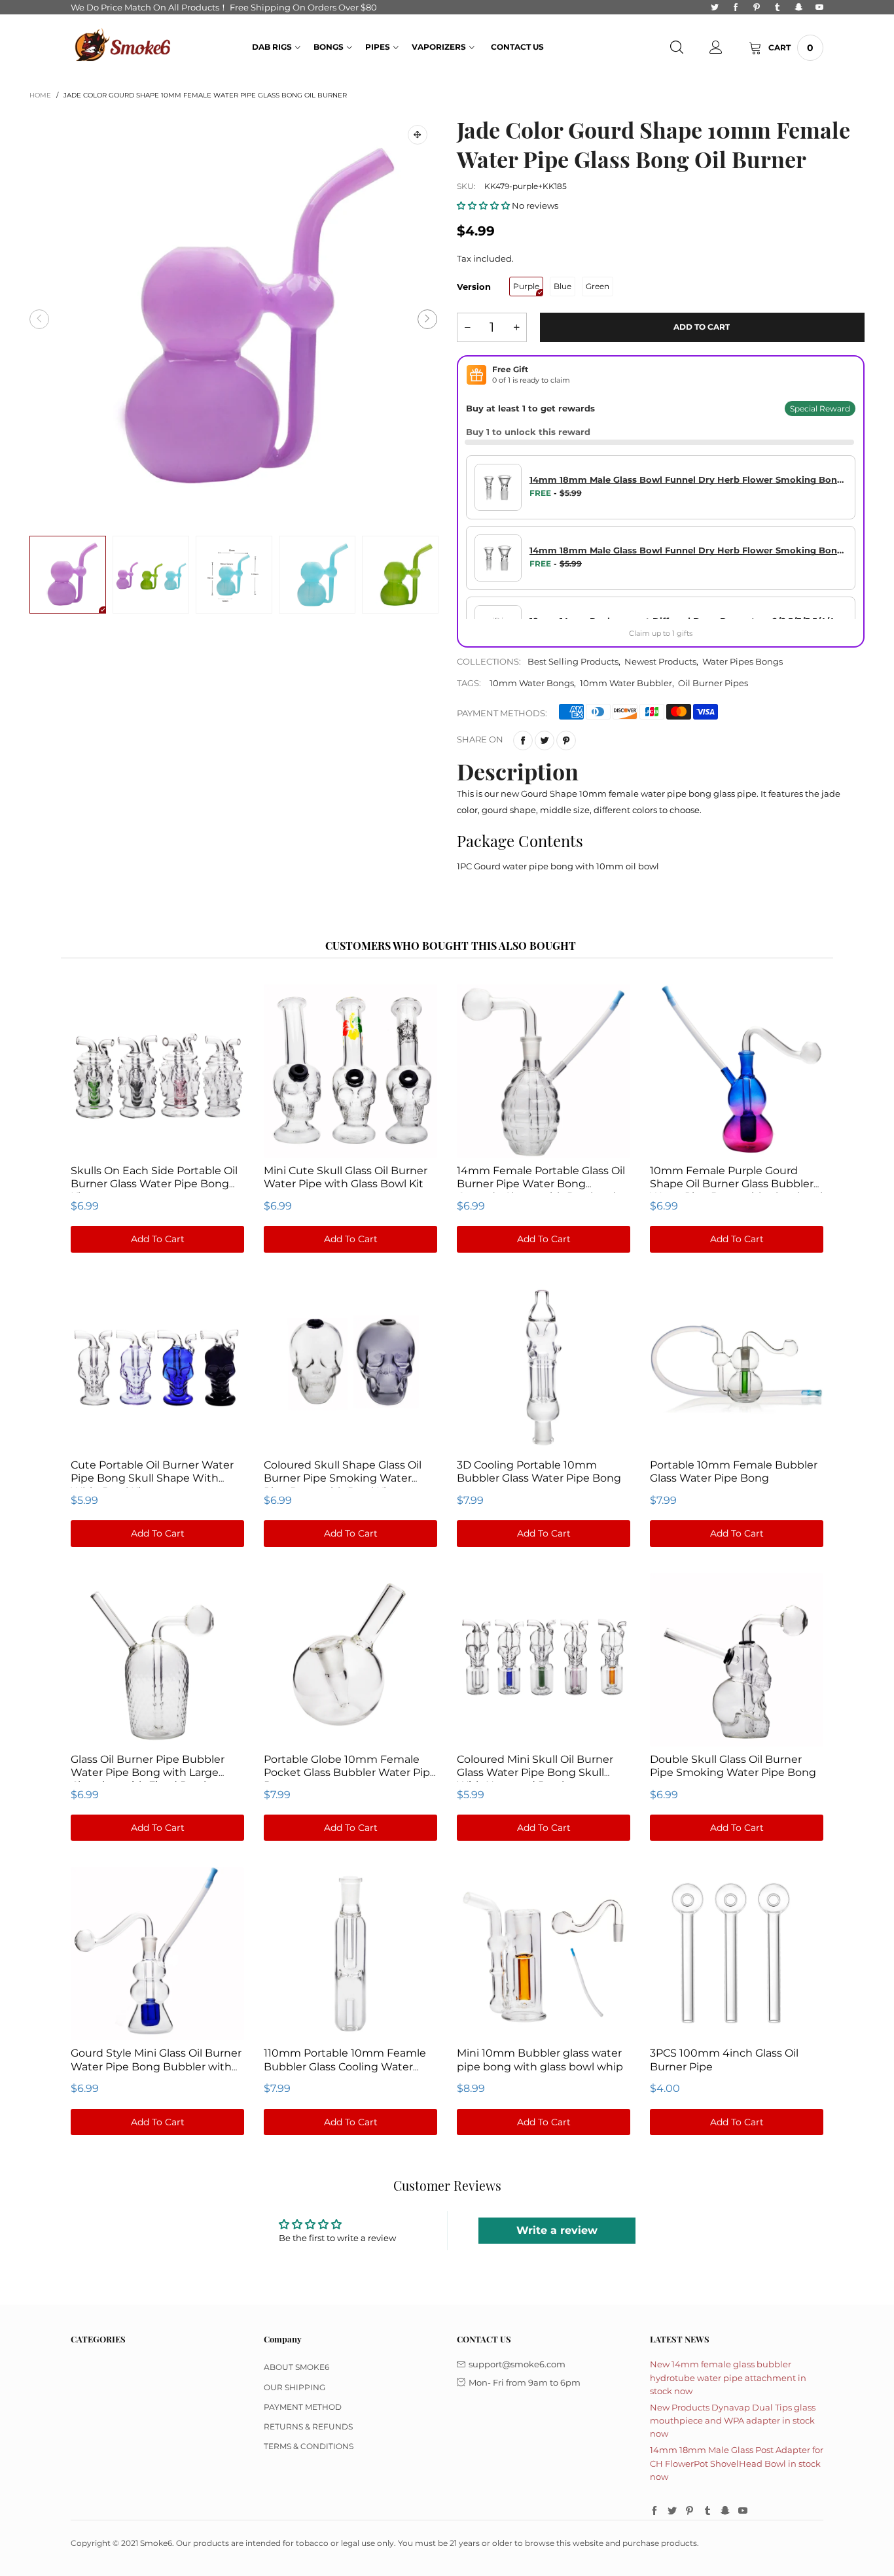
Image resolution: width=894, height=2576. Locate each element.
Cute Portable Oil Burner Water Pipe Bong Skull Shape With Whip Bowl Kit (152, 1478)
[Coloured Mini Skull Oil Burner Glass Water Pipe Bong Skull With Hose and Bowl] (544, 1659)
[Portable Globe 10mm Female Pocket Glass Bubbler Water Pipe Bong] (350, 1659)
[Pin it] (566, 740)
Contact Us (517, 47)
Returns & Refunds (308, 2427)
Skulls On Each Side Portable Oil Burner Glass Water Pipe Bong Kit (154, 1184)
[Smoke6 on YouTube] (743, 2511)
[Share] (523, 740)
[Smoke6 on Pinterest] (690, 2511)
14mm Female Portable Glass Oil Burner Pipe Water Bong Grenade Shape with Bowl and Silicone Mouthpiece (541, 1190)
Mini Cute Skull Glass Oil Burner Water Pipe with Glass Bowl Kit (346, 1177)
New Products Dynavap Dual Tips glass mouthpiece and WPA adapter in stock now (733, 2420)
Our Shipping (295, 2387)
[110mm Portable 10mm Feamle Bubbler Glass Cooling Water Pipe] (350, 1953)
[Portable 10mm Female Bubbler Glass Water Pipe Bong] (737, 1365)
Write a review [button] (557, 2230)
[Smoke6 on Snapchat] (725, 2511)
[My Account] (716, 48)
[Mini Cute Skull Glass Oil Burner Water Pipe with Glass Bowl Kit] (350, 1070)
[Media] (418, 135)
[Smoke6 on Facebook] (654, 2511)
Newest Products (660, 661)
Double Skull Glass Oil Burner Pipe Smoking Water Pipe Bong (733, 1766)
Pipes (378, 47)
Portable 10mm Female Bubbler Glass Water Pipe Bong (734, 1471)
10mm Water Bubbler (626, 683)
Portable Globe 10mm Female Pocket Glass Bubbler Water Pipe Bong (350, 1772)
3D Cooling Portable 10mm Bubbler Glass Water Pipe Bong (539, 1471)
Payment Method (303, 2407)
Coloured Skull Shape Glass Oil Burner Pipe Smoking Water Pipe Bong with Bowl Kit (343, 1478)
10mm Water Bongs (532, 683)
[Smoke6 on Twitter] (672, 2511)
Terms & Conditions (309, 2446)
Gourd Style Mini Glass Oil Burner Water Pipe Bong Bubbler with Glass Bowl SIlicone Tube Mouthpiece (156, 2073)
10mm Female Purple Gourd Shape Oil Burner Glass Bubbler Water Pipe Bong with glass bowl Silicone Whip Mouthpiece (736, 1190)
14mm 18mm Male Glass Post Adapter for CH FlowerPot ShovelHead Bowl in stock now (737, 2463)
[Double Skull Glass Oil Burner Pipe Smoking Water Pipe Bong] (737, 1659)
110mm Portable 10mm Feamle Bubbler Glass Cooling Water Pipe (345, 2066)
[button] (39, 319)
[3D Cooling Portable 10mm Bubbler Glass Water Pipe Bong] (544, 1365)
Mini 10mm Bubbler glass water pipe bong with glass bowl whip (540, 2060)
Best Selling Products (573, 661)
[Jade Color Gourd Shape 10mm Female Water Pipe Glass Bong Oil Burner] (233, 319)
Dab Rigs (272, 47)
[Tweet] (545, 740)
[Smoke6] (123, 46)
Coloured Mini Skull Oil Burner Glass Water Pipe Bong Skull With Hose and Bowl (535, 1772)
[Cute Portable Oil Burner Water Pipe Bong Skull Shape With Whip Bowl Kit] (157, 1365)
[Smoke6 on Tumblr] (707, 2511)
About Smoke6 (296, 2367)
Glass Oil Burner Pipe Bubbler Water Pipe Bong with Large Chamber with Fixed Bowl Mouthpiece (148, 1779)
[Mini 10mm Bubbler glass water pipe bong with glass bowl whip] (544, 1953)
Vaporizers (439, 47)
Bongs (329, 47)
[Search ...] (677, 48)
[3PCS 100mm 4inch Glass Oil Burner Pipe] (737, 1953)
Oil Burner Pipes (713, 683)
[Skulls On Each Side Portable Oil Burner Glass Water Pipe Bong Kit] (157, 1070)
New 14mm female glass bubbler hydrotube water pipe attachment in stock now (728, 2377)
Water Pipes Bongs (742, 661)
